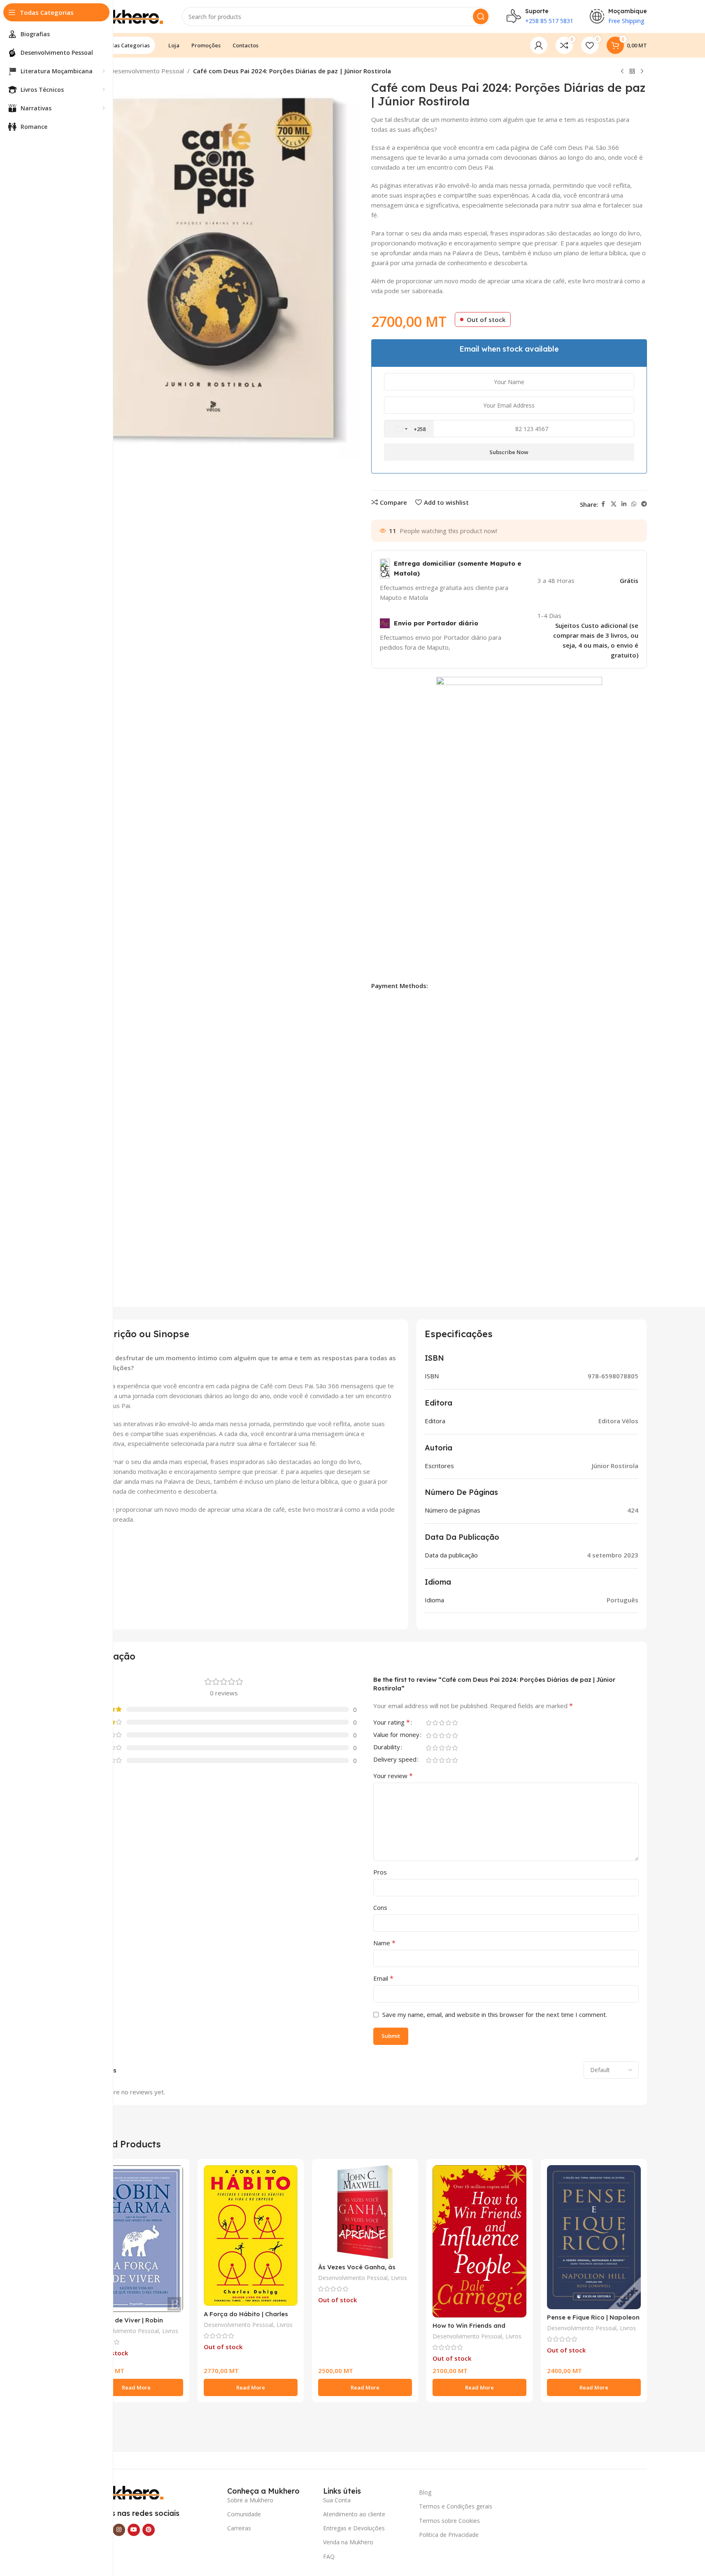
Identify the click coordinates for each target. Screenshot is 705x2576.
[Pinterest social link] (149, 2530)
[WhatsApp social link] (634, 504)
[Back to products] (632, 72)
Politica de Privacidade (449, 2535)
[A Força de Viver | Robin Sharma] (136, 2239)
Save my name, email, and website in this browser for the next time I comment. (495, 2014)
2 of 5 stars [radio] (435, 1723)
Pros (380, 1872)
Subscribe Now (509, 452)
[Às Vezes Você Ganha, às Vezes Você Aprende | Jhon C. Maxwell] (365, 2212)
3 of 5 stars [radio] (442, 1723)
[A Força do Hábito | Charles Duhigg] (251, 2236)
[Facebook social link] (603, 504)
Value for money (396, 1735)
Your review (393, 1776)
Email (383, 1978)
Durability (387, 1747)
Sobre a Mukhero (250, 2500)
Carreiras (239, 2528)
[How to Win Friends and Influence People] (479, 2241)
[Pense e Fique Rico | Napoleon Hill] (594, 2237)
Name (384, 1943)
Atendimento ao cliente (354, 2514)
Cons (380, 1907)
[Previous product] (622, 72)
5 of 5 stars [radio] (455, 1723)
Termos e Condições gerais (456, 2506)
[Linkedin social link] (624, 504)
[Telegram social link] (644, 504)
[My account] (539, 45)
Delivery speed (395, 1760)
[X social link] (614, 504)
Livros (170, 2331)
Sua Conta (337, 2500)
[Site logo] (124, 16)
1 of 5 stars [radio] (429, 1723)
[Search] (481, 16)
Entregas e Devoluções (354, 2528)
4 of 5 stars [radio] (449, 1723)
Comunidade (244, 2514)
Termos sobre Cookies (449, 2521)
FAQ (329, 2556)
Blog (425, 2492)
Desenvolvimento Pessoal (147, 71)
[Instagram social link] (119, 2530)
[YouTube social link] (134, 2530)
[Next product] (642, 72)
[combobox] (409, 429)
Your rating (392, 1723)
